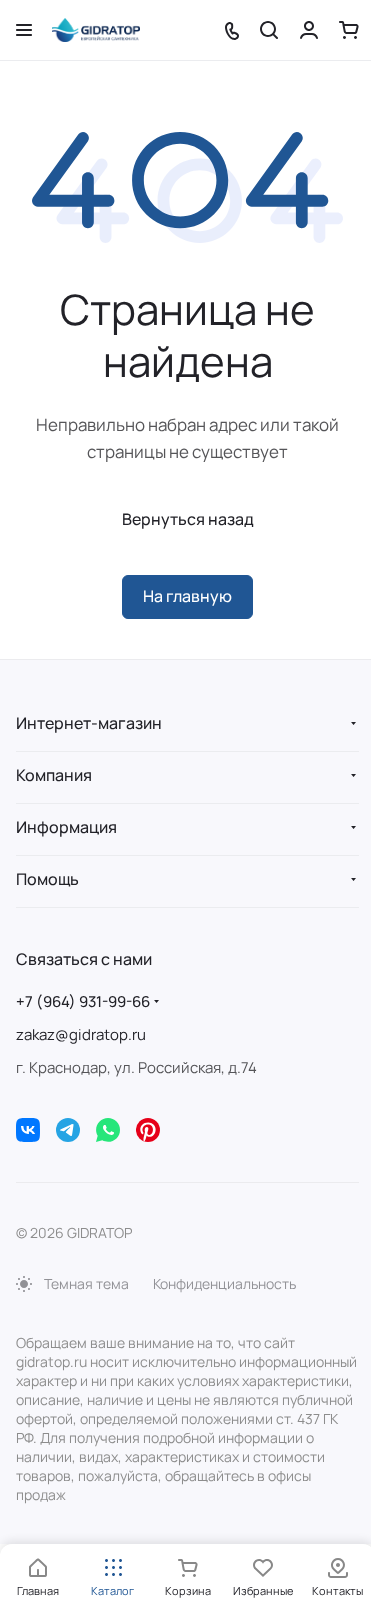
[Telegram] (68, 1130)
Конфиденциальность (224, 1283)
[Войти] (309, 30)
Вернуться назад (188, 519)
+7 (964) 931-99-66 (83, 1001)
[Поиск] (269, 30)
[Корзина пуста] (349, 30)
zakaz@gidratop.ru (81, 1034)
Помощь (47, 879)
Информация (66, 827)
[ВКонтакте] (28, 1130)
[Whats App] (108, 1130)
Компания (54, 775)
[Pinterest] (148, 1130)
